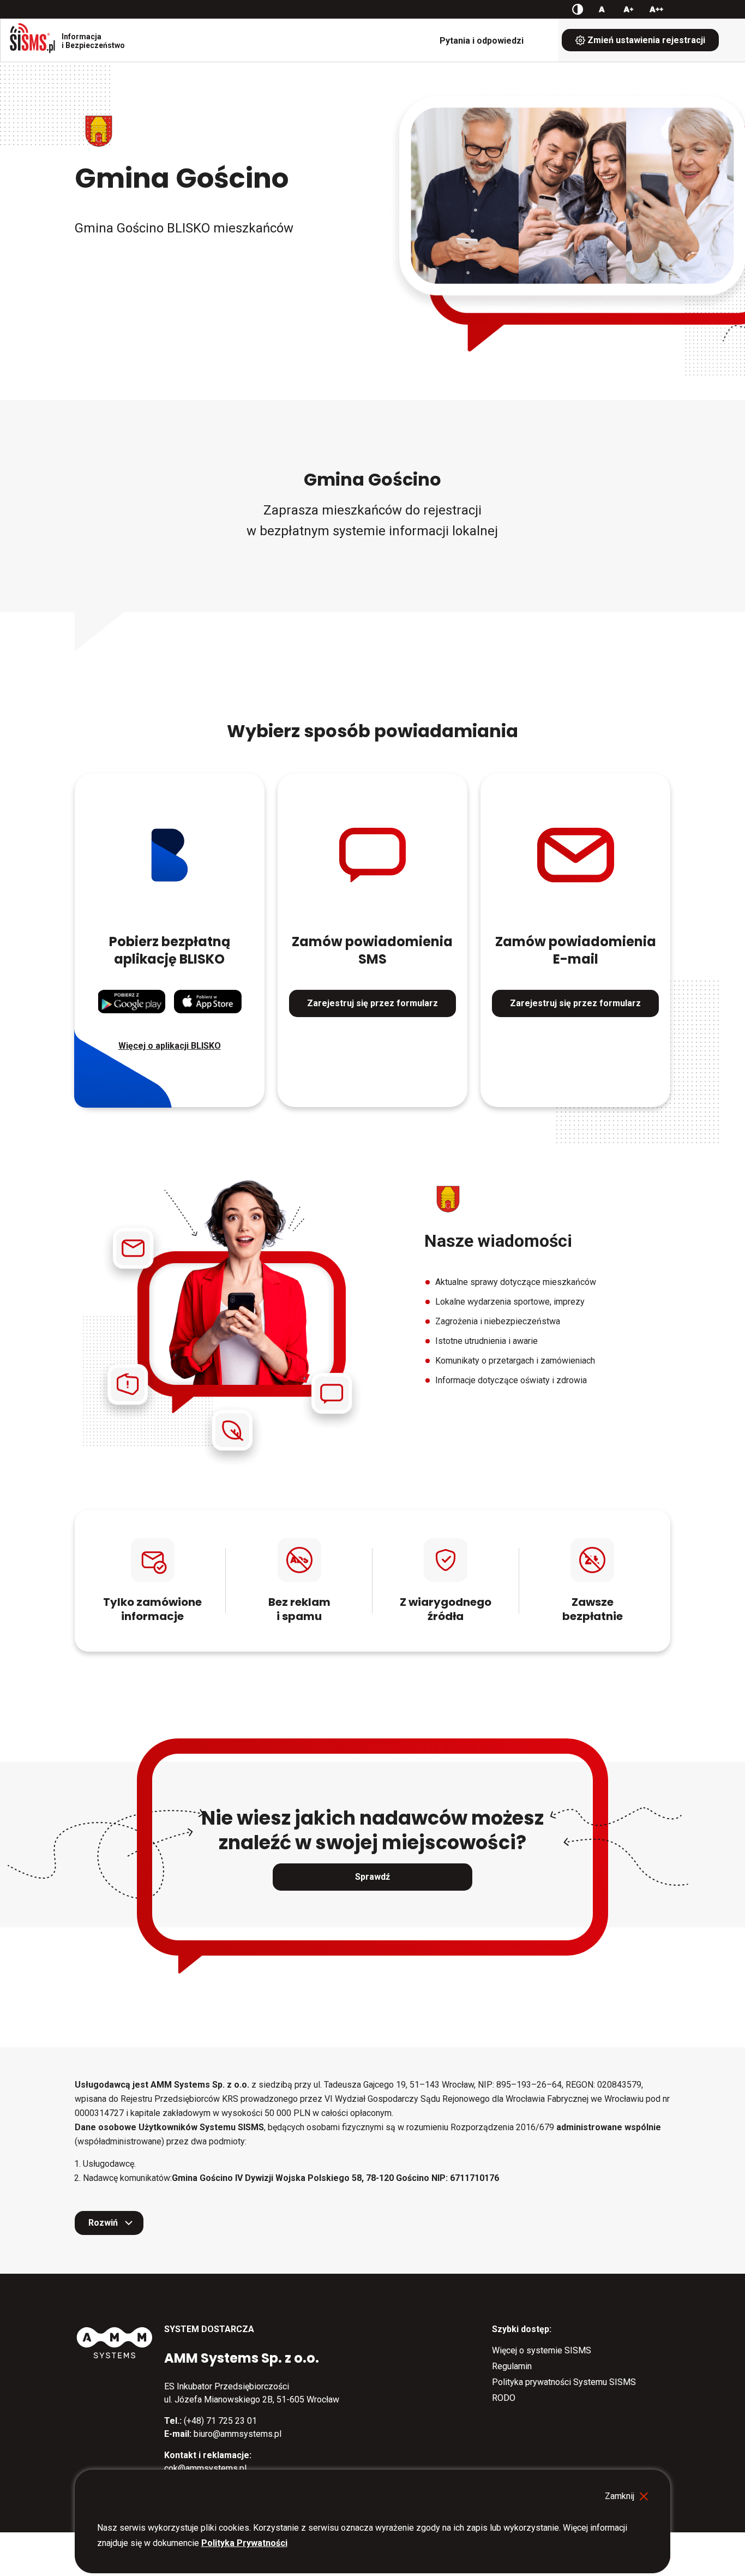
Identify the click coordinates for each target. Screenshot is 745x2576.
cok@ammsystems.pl (205, 2468)
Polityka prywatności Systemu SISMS (564, 2382)
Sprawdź (372, 1877)
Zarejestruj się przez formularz (372, 1003)
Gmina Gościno (182, 178)
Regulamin (512, 2366)
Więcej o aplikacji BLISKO (170, 1046)
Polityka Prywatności (244, 2543)
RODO (504, 2398)
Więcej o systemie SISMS (542, 2350)
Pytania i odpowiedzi (482, 41)
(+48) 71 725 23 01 (220, 2421)
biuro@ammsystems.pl (238, 2434)
